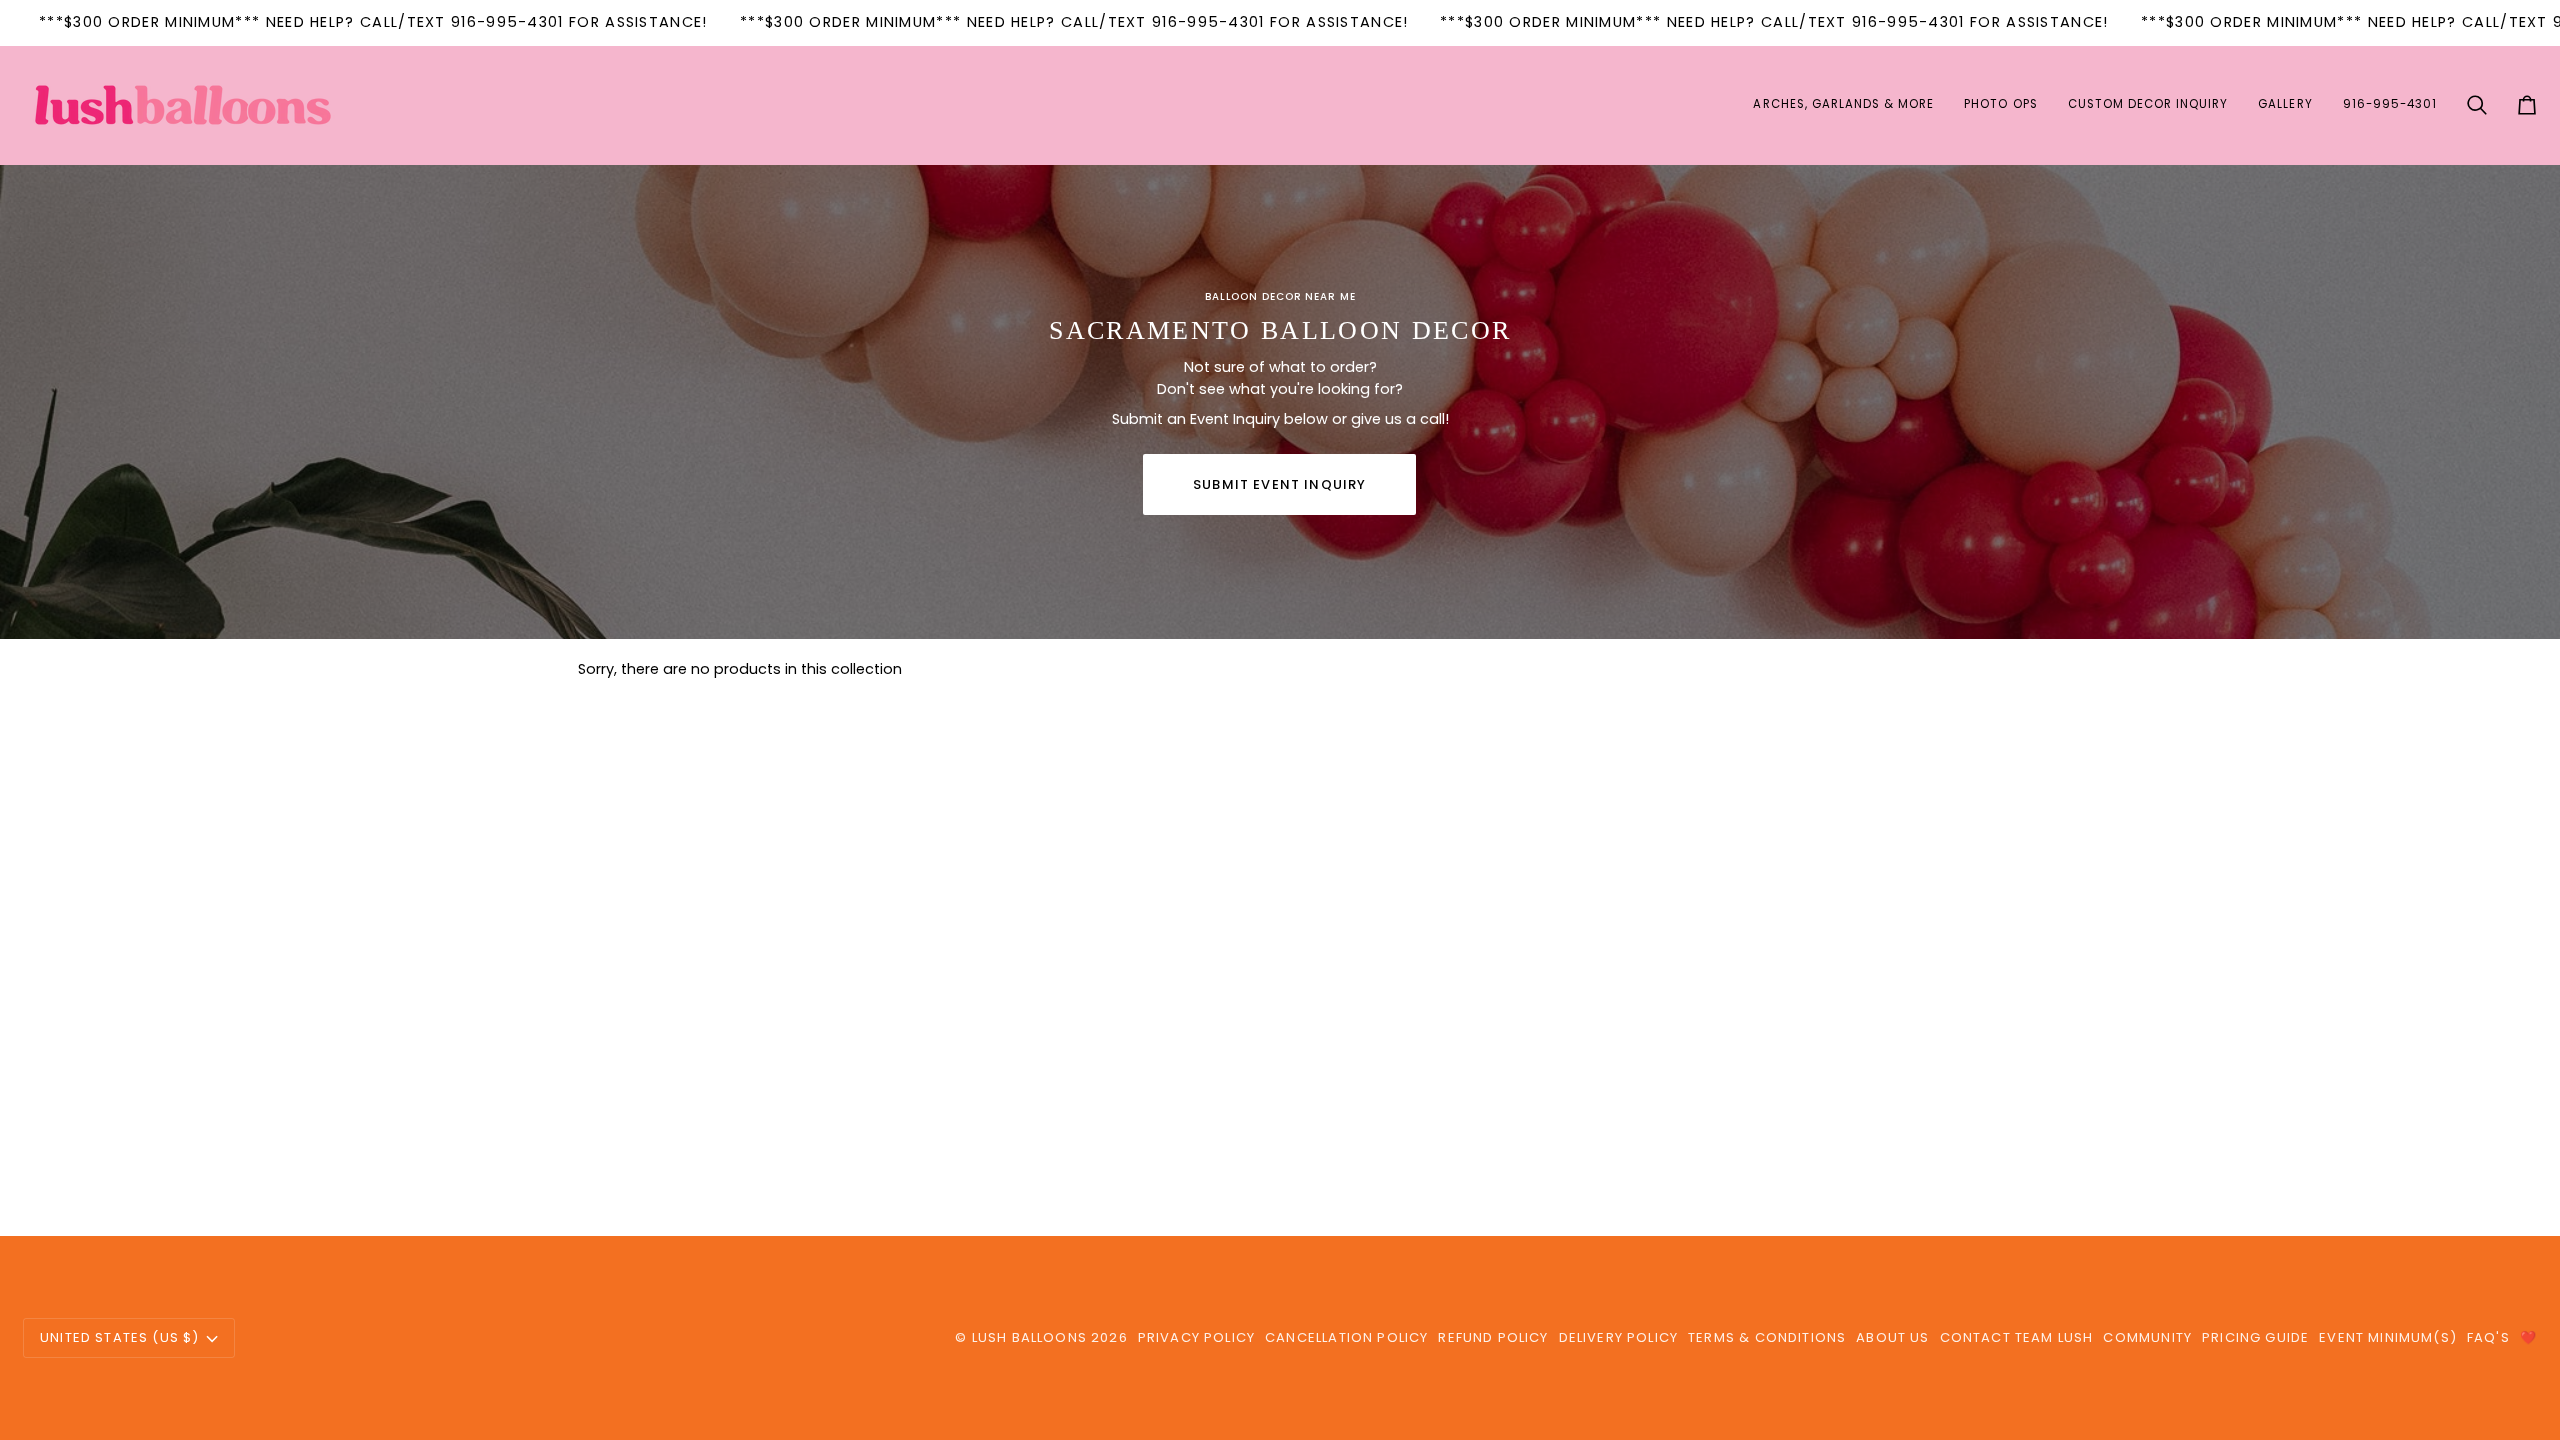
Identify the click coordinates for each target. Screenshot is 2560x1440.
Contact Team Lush (2017, 1337)
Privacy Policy (1196, 1337)
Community (2147, 1337)
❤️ (2528, 1337)
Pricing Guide (2255, 1337)
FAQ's (2488, 1337)
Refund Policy (1493, 1337)
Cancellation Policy (1346, 1337)
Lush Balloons (1029, 1337)
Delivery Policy (1619, 1337)
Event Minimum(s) (2388, 1337)
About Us (1892, 1337)
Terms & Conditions (1767, 1337)
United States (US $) (119, 1337)
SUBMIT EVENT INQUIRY (1279, 484)
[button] (1843, 105)
